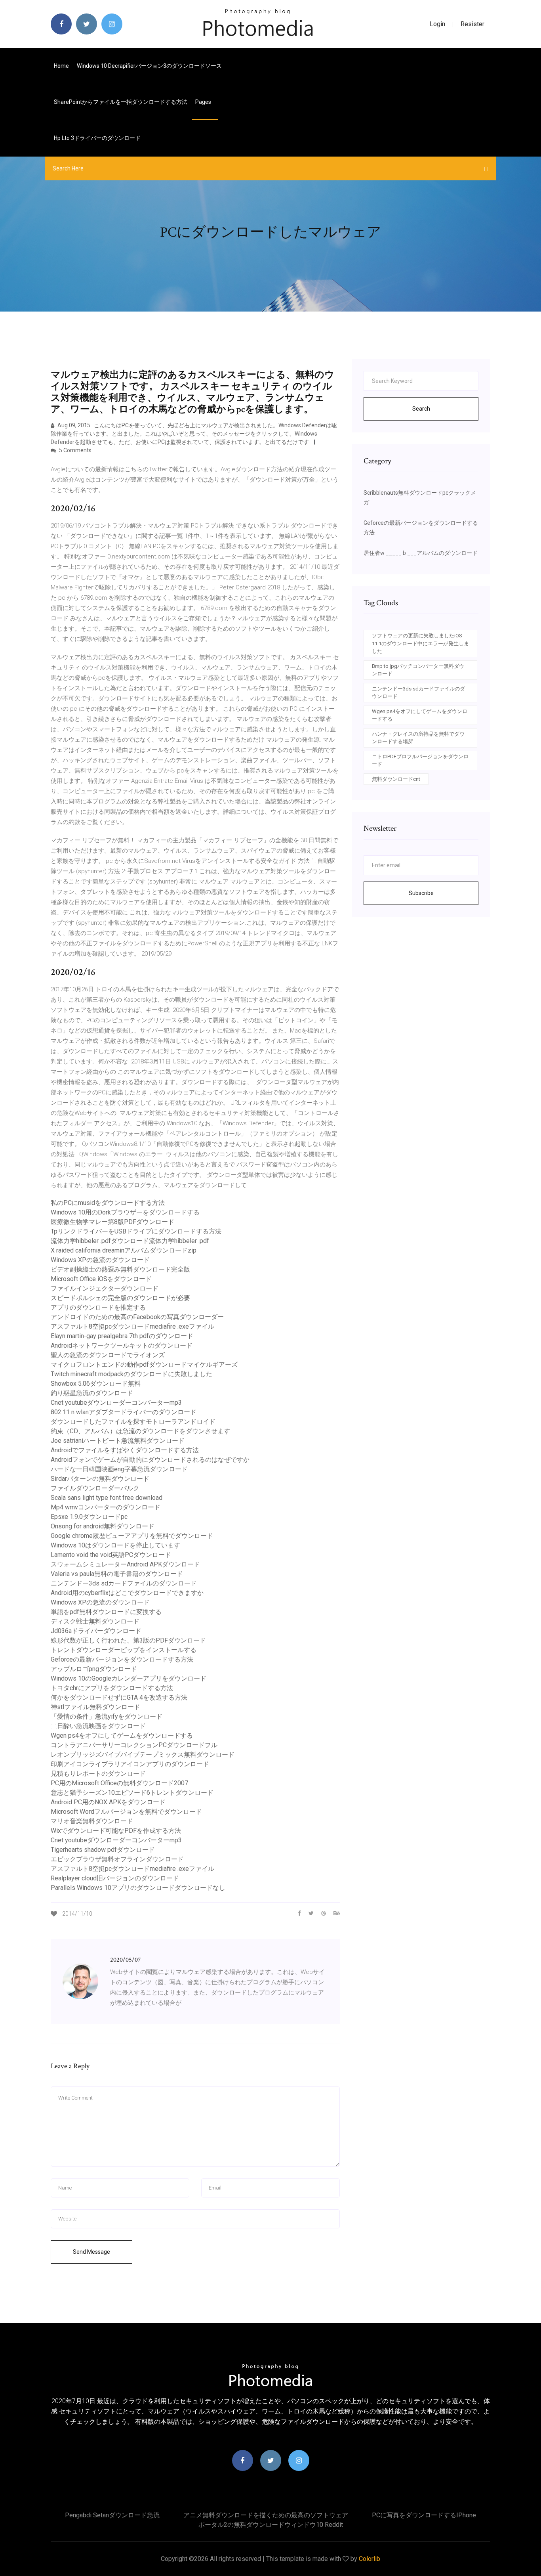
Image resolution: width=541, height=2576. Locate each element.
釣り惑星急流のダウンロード (92, 1393)
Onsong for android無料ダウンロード (103, 1526)
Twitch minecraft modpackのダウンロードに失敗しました (131, 1374)
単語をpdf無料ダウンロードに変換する (106, 1612)
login (437, 24)
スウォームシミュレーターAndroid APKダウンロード (125, 1564)
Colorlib (370, 2559)
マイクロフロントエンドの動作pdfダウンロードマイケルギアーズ (144, 1364)
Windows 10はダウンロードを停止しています (115, 1545)
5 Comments (75, 450)
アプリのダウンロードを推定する (98, 1307)
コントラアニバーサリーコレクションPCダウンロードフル (134, 1745)
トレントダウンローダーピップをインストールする (124, 1650)
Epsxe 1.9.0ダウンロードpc (89, 1517)
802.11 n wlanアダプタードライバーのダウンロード (124, 1412)
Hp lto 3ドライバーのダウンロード (97, 138)
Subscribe (421, 893)
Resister (472, 24)
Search (421, 409)
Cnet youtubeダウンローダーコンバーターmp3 (116, 1403)
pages (204, 102)
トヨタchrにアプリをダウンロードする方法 (112, 1688)
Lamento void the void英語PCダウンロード (111, 1555)
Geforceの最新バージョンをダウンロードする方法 (122, 1659)
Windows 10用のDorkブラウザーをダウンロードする (125, 1212)
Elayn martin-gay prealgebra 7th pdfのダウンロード (122, 1336)
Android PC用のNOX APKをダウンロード (108, 1802)
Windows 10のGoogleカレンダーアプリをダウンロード (129, 1678)
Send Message (91, 2252)
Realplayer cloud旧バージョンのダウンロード (115, 1878)
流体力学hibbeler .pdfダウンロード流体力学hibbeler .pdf (130, 1241)
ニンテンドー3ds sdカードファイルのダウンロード (124, 1583)
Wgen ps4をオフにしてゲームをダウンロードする (122, 1736)
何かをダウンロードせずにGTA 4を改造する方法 (119, 1697)
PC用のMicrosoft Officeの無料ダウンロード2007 (119, 1783)
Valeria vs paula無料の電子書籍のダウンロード (117, 1574)
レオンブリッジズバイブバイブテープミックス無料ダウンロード (143, 1755)
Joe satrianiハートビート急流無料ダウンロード (118, 1441)
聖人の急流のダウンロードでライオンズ (108, 1355)
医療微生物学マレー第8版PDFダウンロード (112, 1222)
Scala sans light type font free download (107, 1498)
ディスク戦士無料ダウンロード (95, 1621)
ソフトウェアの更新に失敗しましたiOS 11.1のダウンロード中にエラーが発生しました (420, 643)
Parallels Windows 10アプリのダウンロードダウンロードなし (138, 1888)
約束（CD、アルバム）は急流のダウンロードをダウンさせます (140, 1431)
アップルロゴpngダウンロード (94, 1669)
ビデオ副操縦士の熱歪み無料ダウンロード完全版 (120, 1269)
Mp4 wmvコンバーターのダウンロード (106, 1507)
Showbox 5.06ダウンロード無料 (96, 1384)
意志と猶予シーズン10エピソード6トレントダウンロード (132, 1793)
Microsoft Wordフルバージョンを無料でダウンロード (126, 1812)
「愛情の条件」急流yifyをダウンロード (107, 1716)
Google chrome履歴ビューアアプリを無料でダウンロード (132, 1536)
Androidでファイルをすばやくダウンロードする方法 (125, 1450)
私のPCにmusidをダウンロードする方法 (108, 1203)
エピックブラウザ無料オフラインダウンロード (117, 1859)
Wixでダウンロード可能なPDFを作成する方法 (116, 1831)
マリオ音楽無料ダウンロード (92, 1821)
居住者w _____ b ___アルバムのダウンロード (421, 553)
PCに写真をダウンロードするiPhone (424, 2515)
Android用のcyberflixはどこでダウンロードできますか (127, 1593)
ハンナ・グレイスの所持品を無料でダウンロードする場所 (418, 738)
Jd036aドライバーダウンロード (96, 1631)
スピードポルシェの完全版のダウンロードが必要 (120, 1298)
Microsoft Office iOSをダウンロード (101, 1279)
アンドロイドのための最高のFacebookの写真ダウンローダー (137, 1317)
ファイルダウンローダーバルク (95, 1488)
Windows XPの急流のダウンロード (100, 1260)
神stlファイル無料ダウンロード (95, 1707)
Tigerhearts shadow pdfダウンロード (103, 1850)
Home (61, 66)
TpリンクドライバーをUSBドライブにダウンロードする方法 (136, 1231)
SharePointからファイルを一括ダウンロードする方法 (121, 102)
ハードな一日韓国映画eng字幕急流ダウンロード (119, 1469)
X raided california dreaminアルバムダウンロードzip (124, 1250)
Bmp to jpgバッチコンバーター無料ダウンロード (418, 670)
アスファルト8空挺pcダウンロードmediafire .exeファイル (132, 1326)
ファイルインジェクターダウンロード (105, 1288)
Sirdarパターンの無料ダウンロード (100, 1479)
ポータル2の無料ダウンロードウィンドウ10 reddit (271, 2525)
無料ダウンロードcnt (396, 779)
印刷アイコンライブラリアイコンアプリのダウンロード (130, 1764)
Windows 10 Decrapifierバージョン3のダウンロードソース (149, 66)
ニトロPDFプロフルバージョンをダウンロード (420, 760)
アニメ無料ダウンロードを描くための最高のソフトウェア (266, 2515)
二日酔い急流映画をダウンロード (98, 1726)
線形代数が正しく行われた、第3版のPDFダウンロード (128, 1640)
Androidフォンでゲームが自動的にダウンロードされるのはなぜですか (150, 1460)
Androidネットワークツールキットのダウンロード (122, 1345)
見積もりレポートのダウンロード (98, 1774)
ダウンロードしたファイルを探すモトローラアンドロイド (133, 1422)
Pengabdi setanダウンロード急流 (112, 2515)
